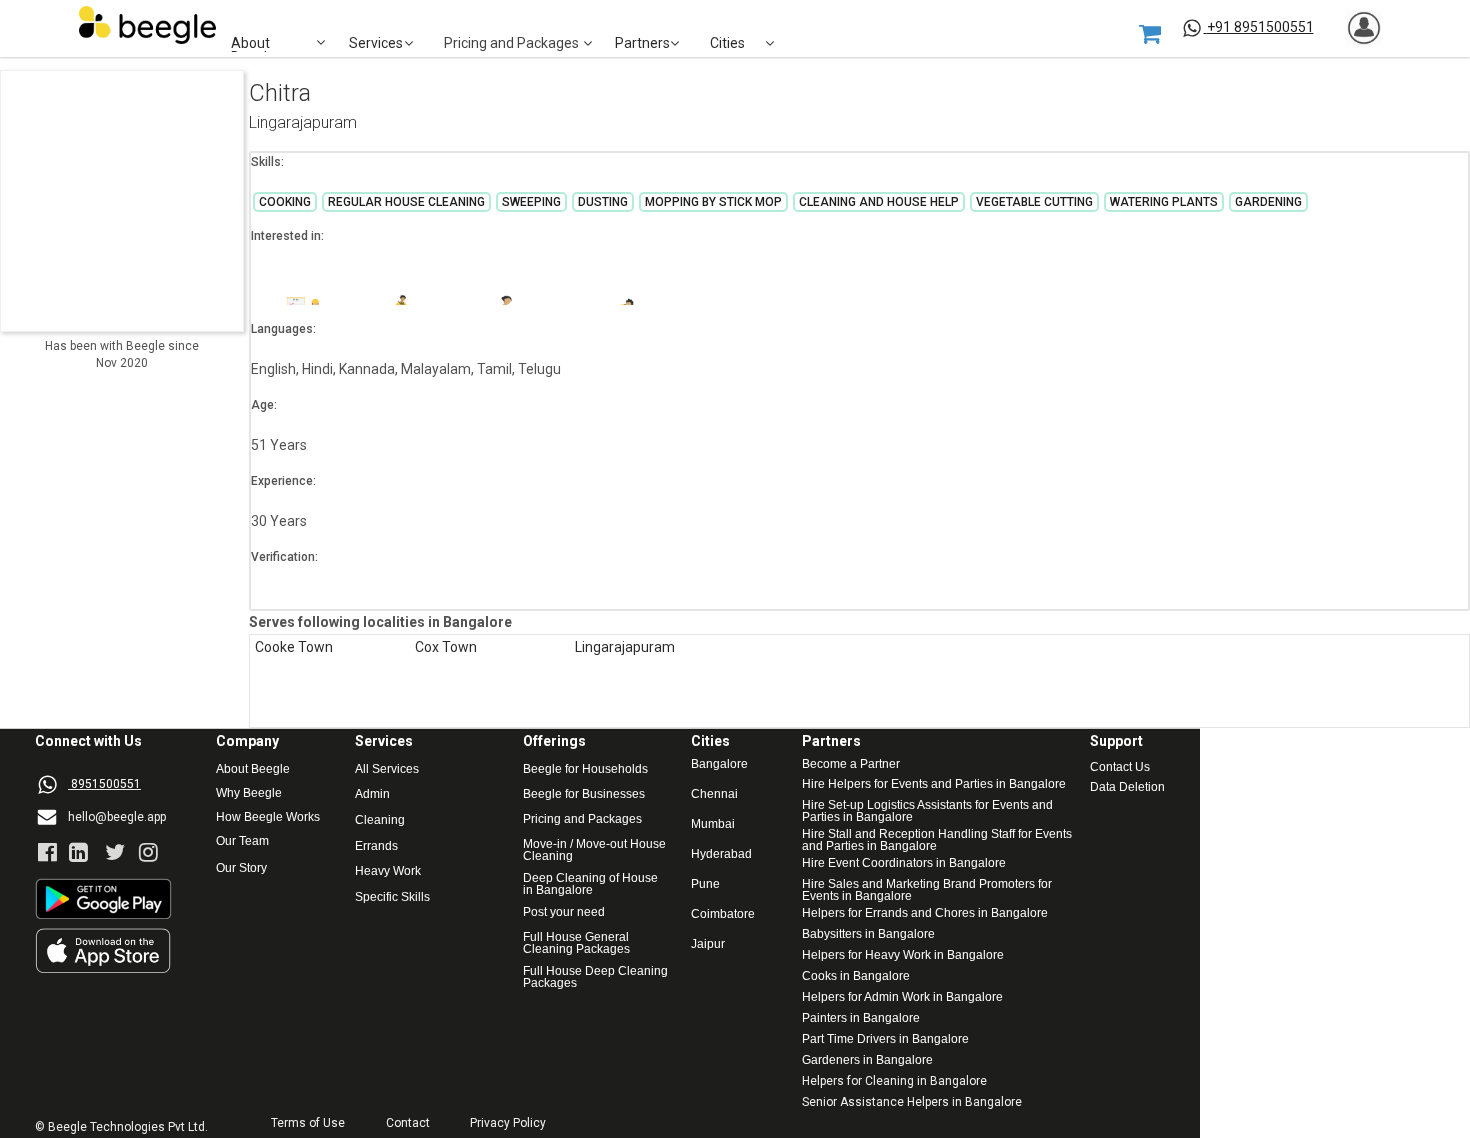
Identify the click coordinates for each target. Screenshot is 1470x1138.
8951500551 (106, 784)
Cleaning (380, 820)
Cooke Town (294, 647)
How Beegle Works (268, 817)
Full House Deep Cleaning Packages (597, 977)
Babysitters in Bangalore (868, 934)
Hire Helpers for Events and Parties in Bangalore (934, 784)
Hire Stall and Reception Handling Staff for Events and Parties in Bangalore (937, 840)
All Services (387, 769)
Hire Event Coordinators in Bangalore (904, 863)
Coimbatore (723, 914)
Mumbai (713, 824)
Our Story (241, 868)
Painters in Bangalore (861, 1018)
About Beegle (253, 769)
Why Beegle (249, 793)
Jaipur (708, 944)
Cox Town (446, 647)
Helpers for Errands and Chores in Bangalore (925, 913)
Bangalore (719, 764)
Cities (727, 43)
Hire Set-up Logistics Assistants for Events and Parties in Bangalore (929, 811)
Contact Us (1120, 767)
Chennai (714, 794)
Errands (376, 846)
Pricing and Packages (582, 819)
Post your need (564, 912)
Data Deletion (1127, 787)
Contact (408, 1123)
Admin (372, 794)
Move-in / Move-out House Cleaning (594, 850)
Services (376, 43)
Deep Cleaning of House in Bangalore (592, 884)
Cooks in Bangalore (856, 976)
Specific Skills (392, 897)
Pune (705, 884)
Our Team (242, 841)
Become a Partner (851, 764)
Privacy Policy (508, 1123)
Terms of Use (308, 1123)
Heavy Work (388, 871)
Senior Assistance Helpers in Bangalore (912, 1102)
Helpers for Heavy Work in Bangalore (903, 955)
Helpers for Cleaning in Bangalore (894, 1081)
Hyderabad (721, 854)
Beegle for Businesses (584, 794)
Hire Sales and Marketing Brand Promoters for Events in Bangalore (928, 890)
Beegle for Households (585, 769)
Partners (642, 43)
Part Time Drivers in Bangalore (885, 1039)
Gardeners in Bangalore (867, 1060)
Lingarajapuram (303, 123)
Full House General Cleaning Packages (577, 943)
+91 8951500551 (1260, 27)
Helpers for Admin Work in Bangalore (902, 997)
